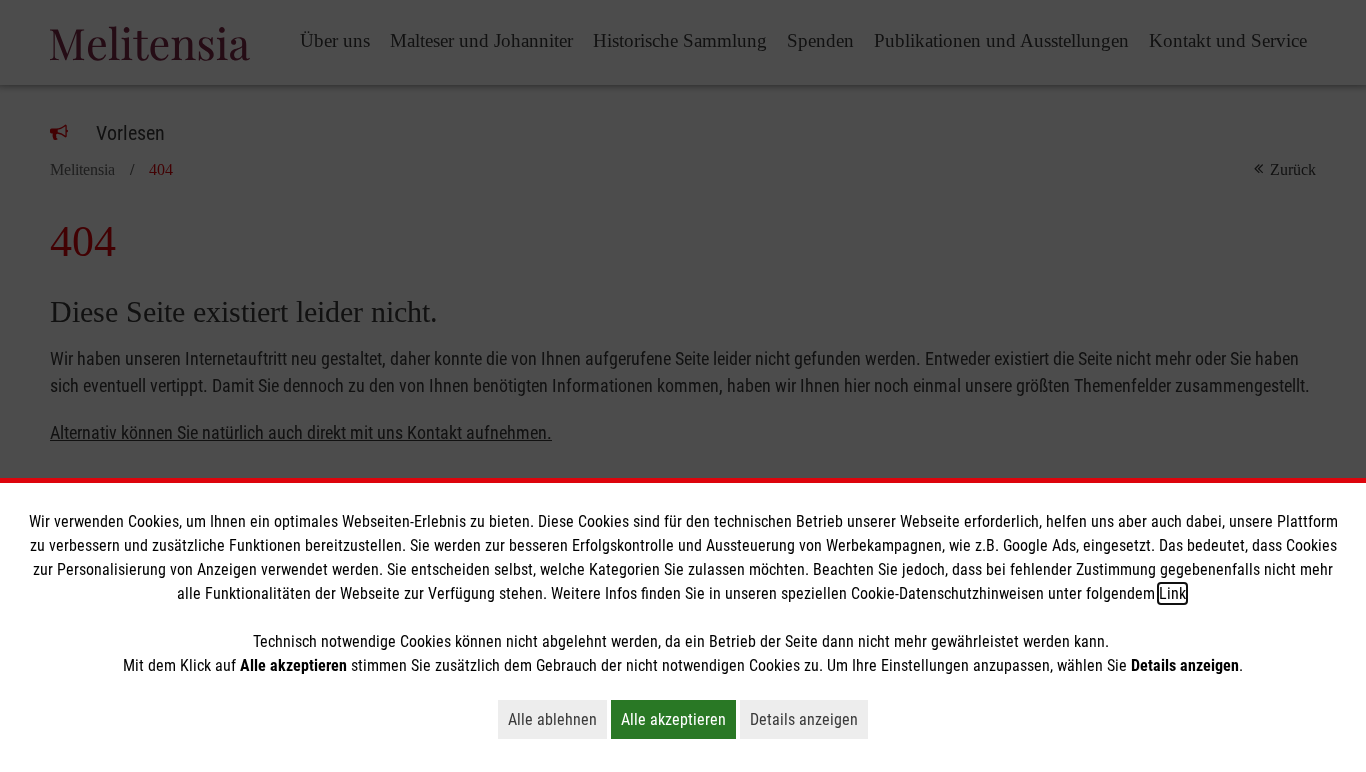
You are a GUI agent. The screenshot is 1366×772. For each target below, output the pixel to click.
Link (1172, 593)
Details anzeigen (809, 719)
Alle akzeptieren (678, 719)
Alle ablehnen (557, 719)
